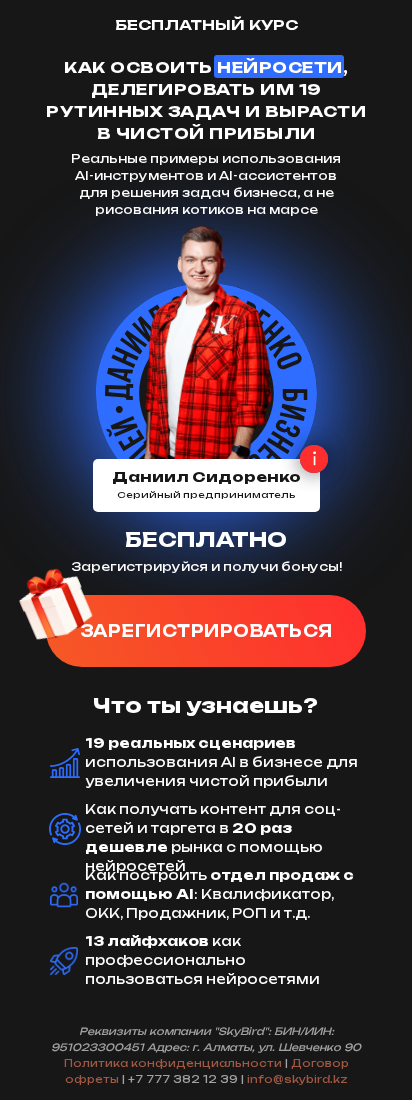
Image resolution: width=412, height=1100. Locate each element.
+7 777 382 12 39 (183, 1079)
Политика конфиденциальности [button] (173, 1063)
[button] (206, 631)
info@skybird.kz (297, 1079)
